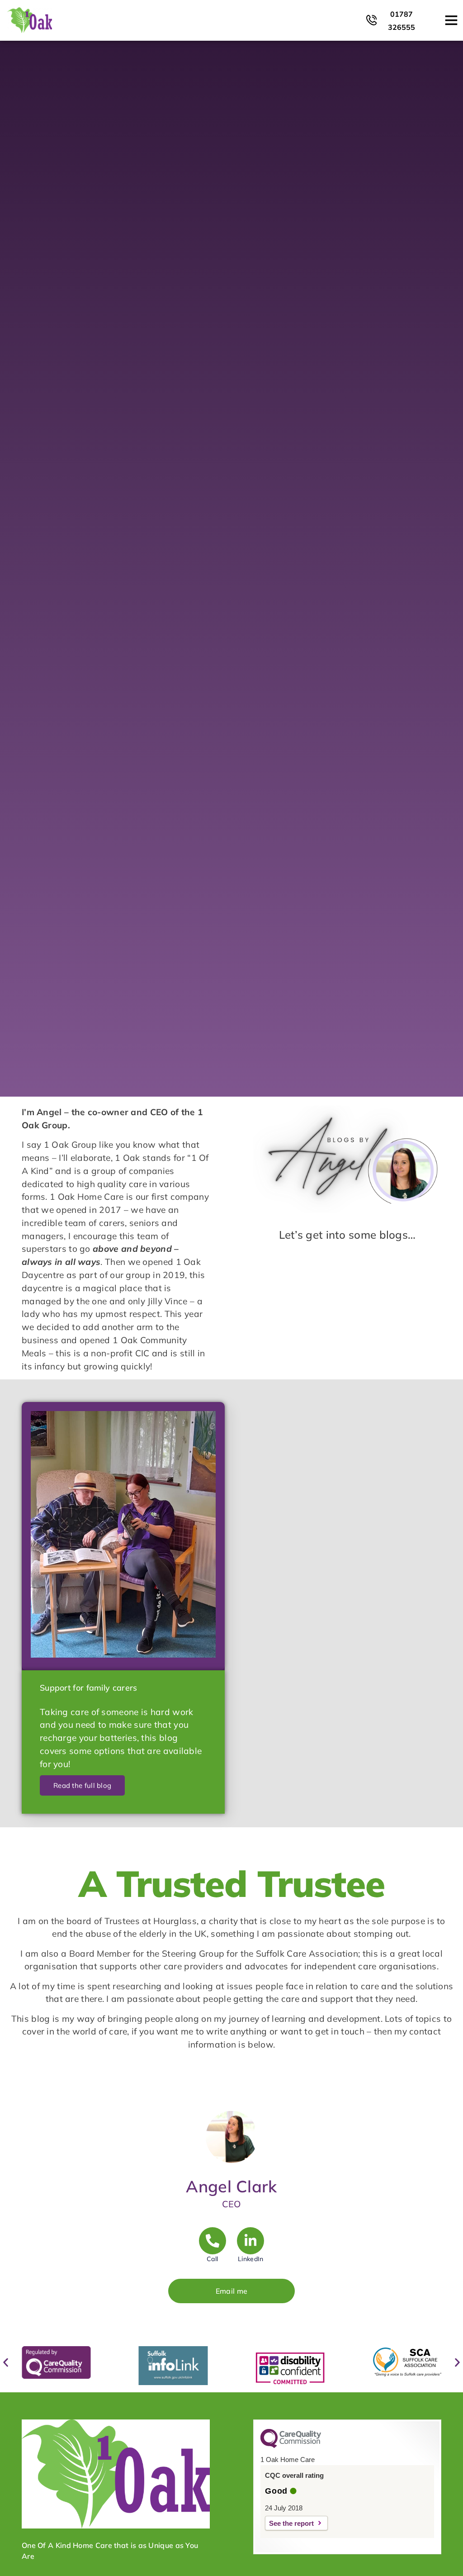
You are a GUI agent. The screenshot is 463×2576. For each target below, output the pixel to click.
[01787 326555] (371, 20)
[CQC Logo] (291, 2446)
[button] (6, 2363)
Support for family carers (89, 1688)
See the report (291, 2523)
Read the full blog (82, 1785)
